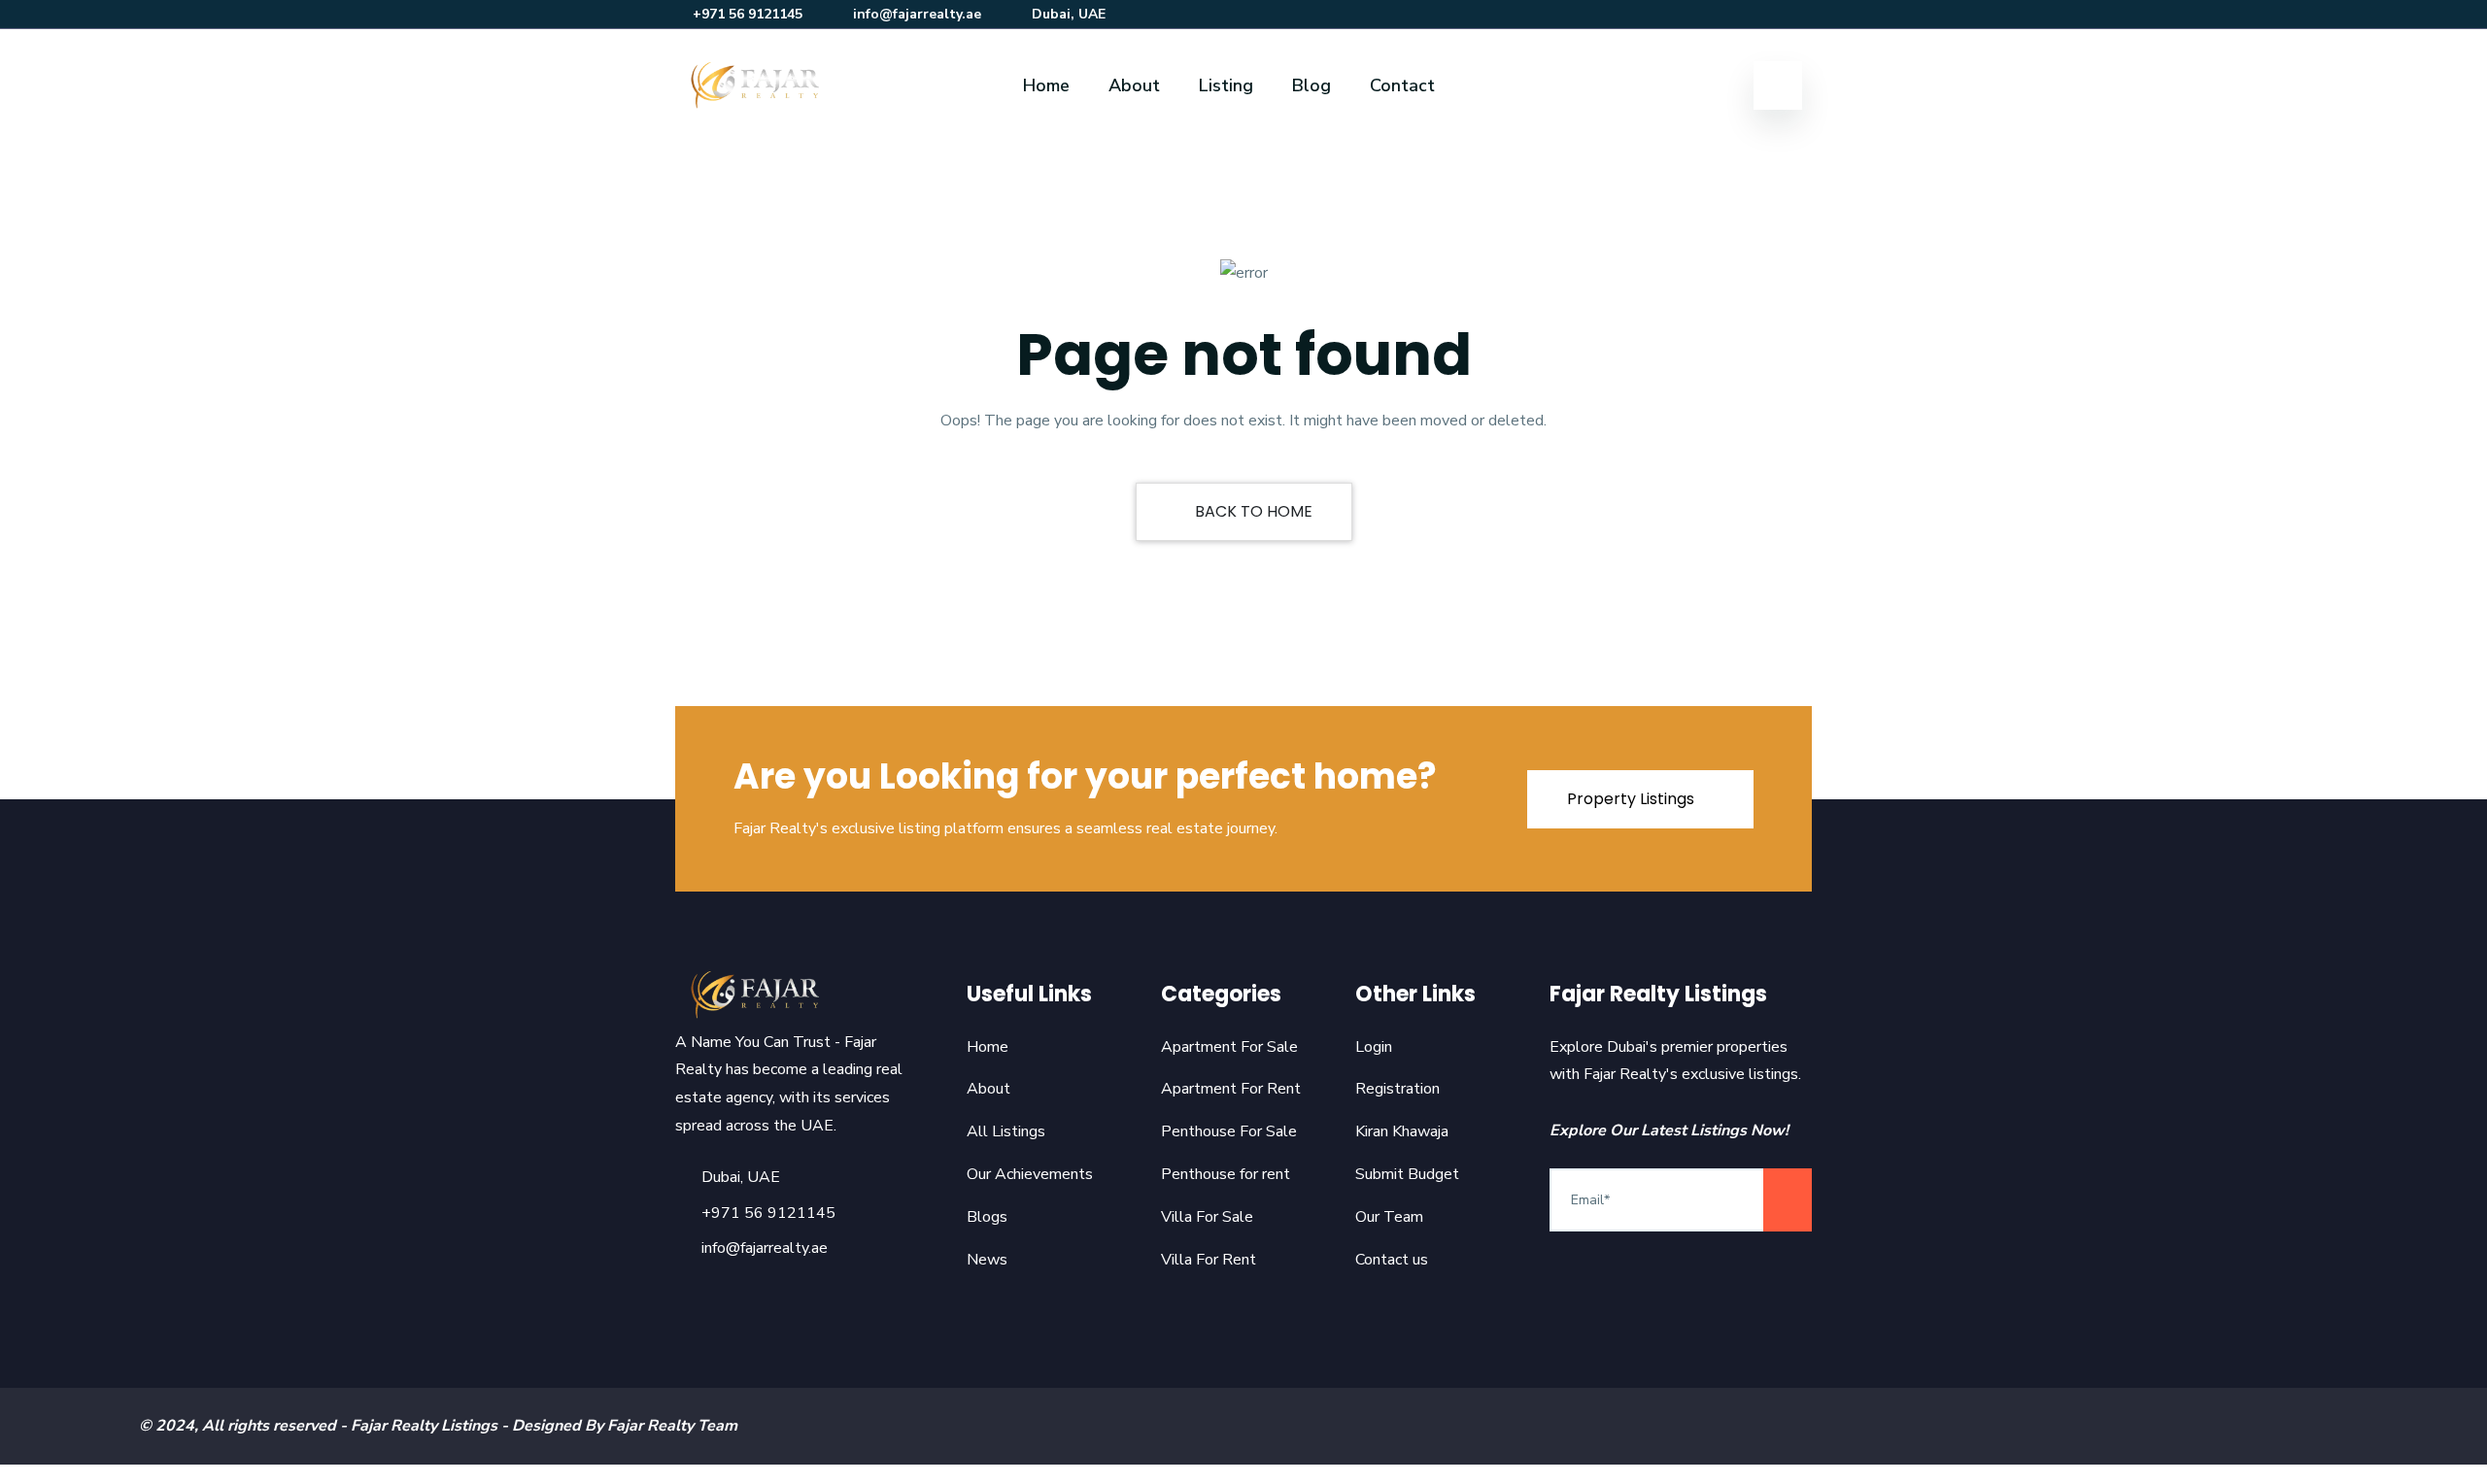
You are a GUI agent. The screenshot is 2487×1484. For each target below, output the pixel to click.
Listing (1226, 85)
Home (1046, 85)
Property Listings (1633, 799)
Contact (1402, 85)
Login (1374, 1047)
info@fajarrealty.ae (917, 14)
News (987, 1260)
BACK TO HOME (1252, 511)
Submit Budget (1407, 1174)
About (1134, 85)
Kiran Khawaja (1402, 1131)
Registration (1397, 1089)
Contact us (1392, 1260)
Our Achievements (1030, 1174)
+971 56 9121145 (748, 14)
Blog (1312, 85)
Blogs (987, 1217)
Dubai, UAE (1069, 14)
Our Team (1389, 1217)
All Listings (1006, 1131)
